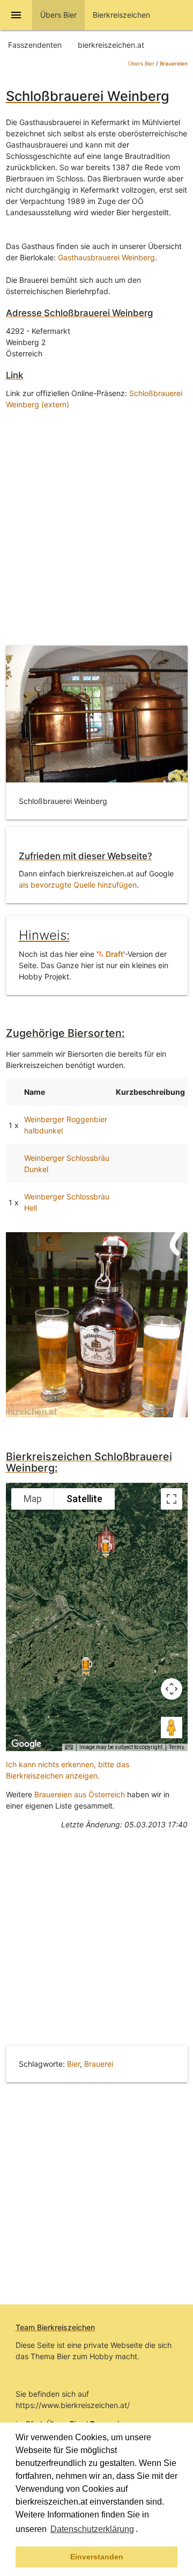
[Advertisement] (96, 525)
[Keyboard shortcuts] (69, 1747)
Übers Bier (141, 64)
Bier (73, 2064)
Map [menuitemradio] (33, 1499)
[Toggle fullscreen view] (172, 1499)
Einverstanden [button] (97, 2557)
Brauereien (174, 64)
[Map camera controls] (172, 1689)
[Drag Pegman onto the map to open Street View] (172, 1728)
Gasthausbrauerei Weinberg (106, 257)
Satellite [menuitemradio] (84, 1499)
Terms (177, 1747)
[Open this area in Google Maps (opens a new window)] (26, 1744)
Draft (113, 954)
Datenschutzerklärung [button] (92, 2529)
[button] (142, 2530)
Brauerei (99, 2064)
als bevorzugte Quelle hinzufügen (78, 885)
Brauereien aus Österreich (80, 1794)
